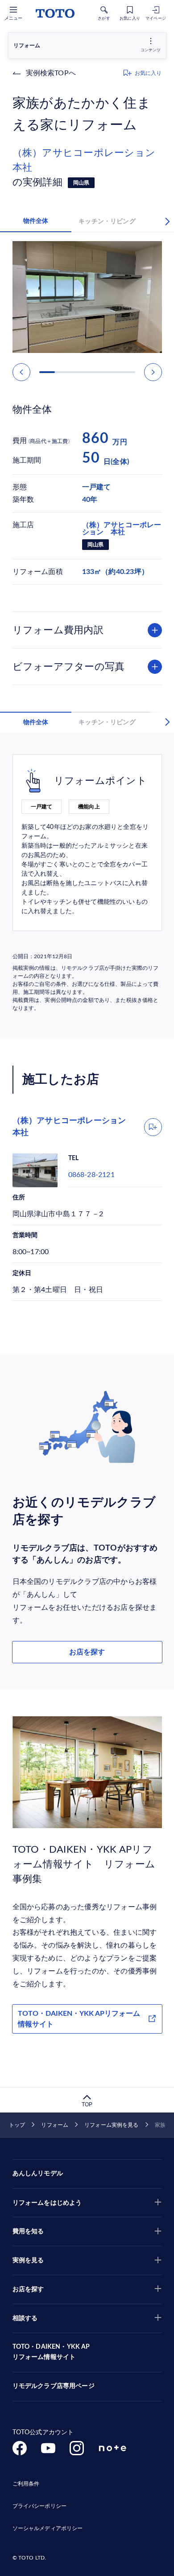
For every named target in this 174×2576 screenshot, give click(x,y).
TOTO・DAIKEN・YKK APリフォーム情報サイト (79, 2019)
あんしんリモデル (38, 2174)
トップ (17, 2125)
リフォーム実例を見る (111, 2125)
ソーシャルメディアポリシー (48, 2528)
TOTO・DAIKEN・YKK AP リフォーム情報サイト (51, 2352)
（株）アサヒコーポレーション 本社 (87, 160)
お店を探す (87, 1652)
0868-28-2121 (91, 1175)
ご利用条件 (26, 2484)
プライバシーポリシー (39, 2506)
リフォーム (55, 2125)
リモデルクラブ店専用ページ (54, 2386)
